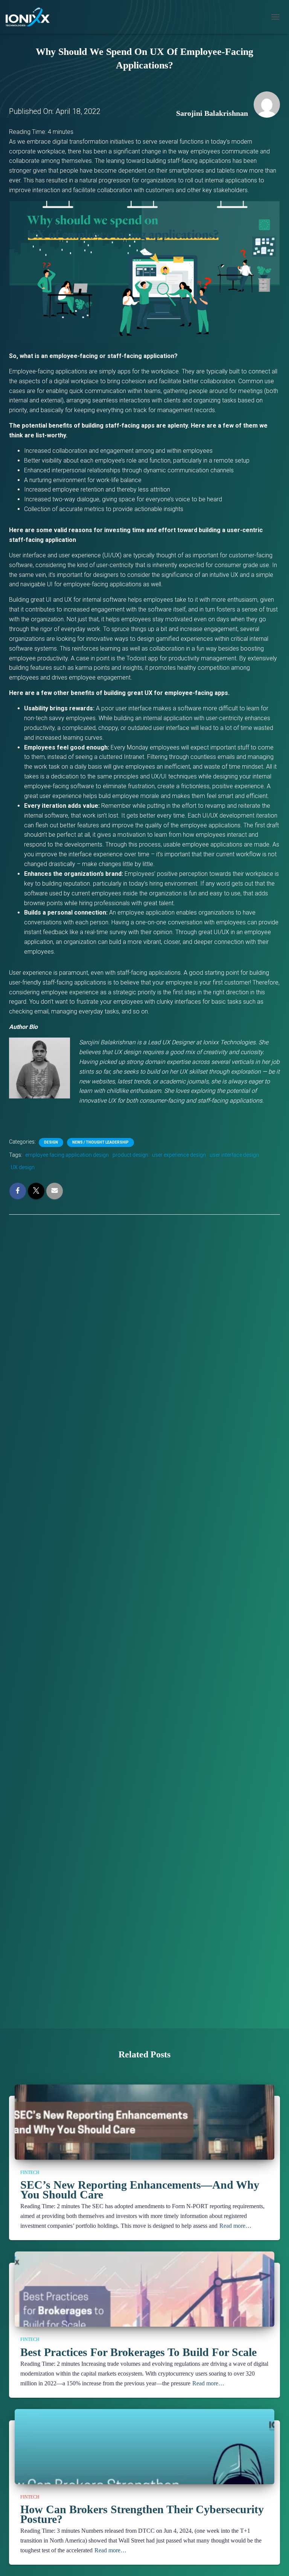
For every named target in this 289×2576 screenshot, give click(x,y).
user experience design (179, 1155)
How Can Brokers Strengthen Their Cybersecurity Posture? (142, 2514)
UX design (23, 1167)
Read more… (235, 2226)
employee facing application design (67, 1155)
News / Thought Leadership (100, 1142)
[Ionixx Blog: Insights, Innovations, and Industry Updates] (30, 17)
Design (51, 1142)
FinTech (30, 2172)
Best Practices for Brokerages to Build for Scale (138, 2352)
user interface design (234, 1155)
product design (130, 1155)
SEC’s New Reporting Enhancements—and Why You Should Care (140, 2190)
